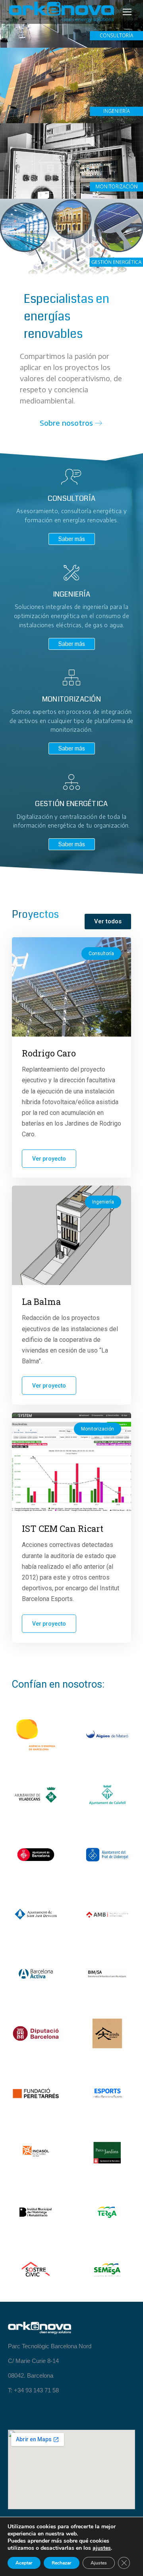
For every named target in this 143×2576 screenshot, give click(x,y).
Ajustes (99, 2563)
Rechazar (62, 2563)
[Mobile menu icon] (127, 12)
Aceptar (24, 2563)
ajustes (102, 2548)
